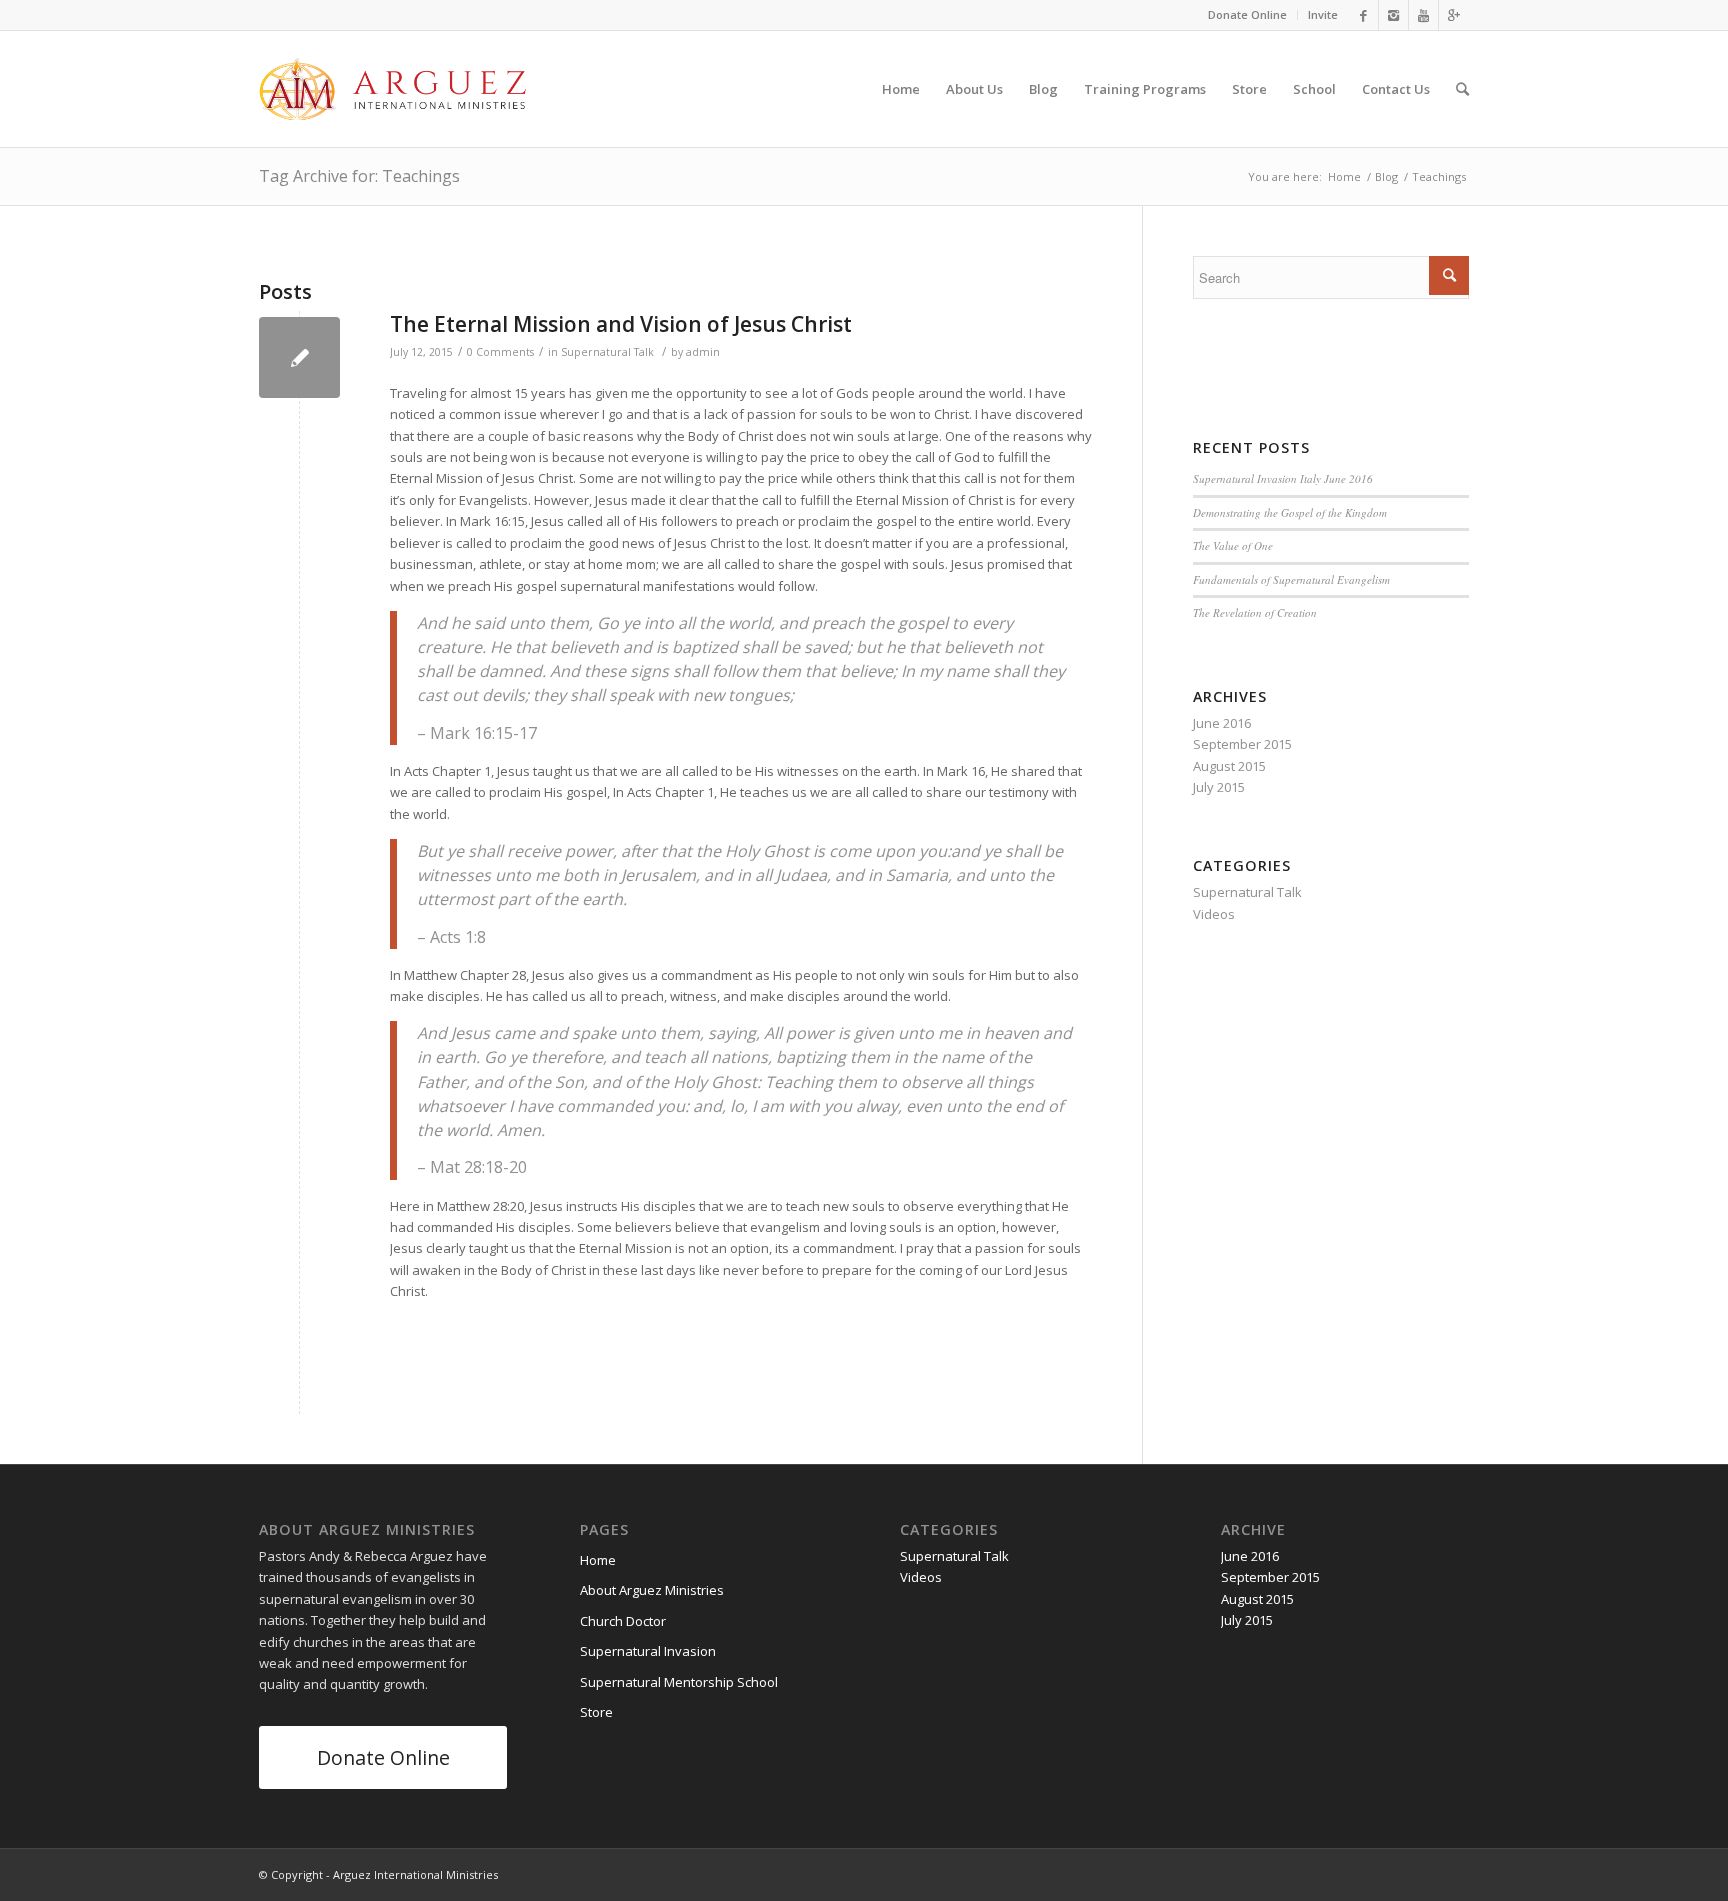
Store (596, 1712)
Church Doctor (623, 1621)
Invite (1323, 14)
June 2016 (1222, 723)
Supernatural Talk (607, 352)
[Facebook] (1363, 15)
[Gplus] (1454, 15)
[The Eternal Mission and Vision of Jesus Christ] (299, 357)
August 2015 (1229, 766)
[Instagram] (1393, 15)
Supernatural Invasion (648, 1651)
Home (1344, 176)
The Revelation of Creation (1255, 612)
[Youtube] (1423, 15)
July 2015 (1219, 787)
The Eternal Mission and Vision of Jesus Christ (621, 324)
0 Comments (500, 352)
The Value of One (1233, 545)
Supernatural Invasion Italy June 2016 (1283, 478)
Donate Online (1247, 14)
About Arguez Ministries (652, 1590)
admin (703, 352)
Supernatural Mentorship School (679, 1682)
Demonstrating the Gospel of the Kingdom (1290, 512)
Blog (1386, 176)
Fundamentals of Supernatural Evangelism (1291, 579)
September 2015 (1242, 744)
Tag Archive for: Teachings (359, 176)
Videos (1214, 914)
